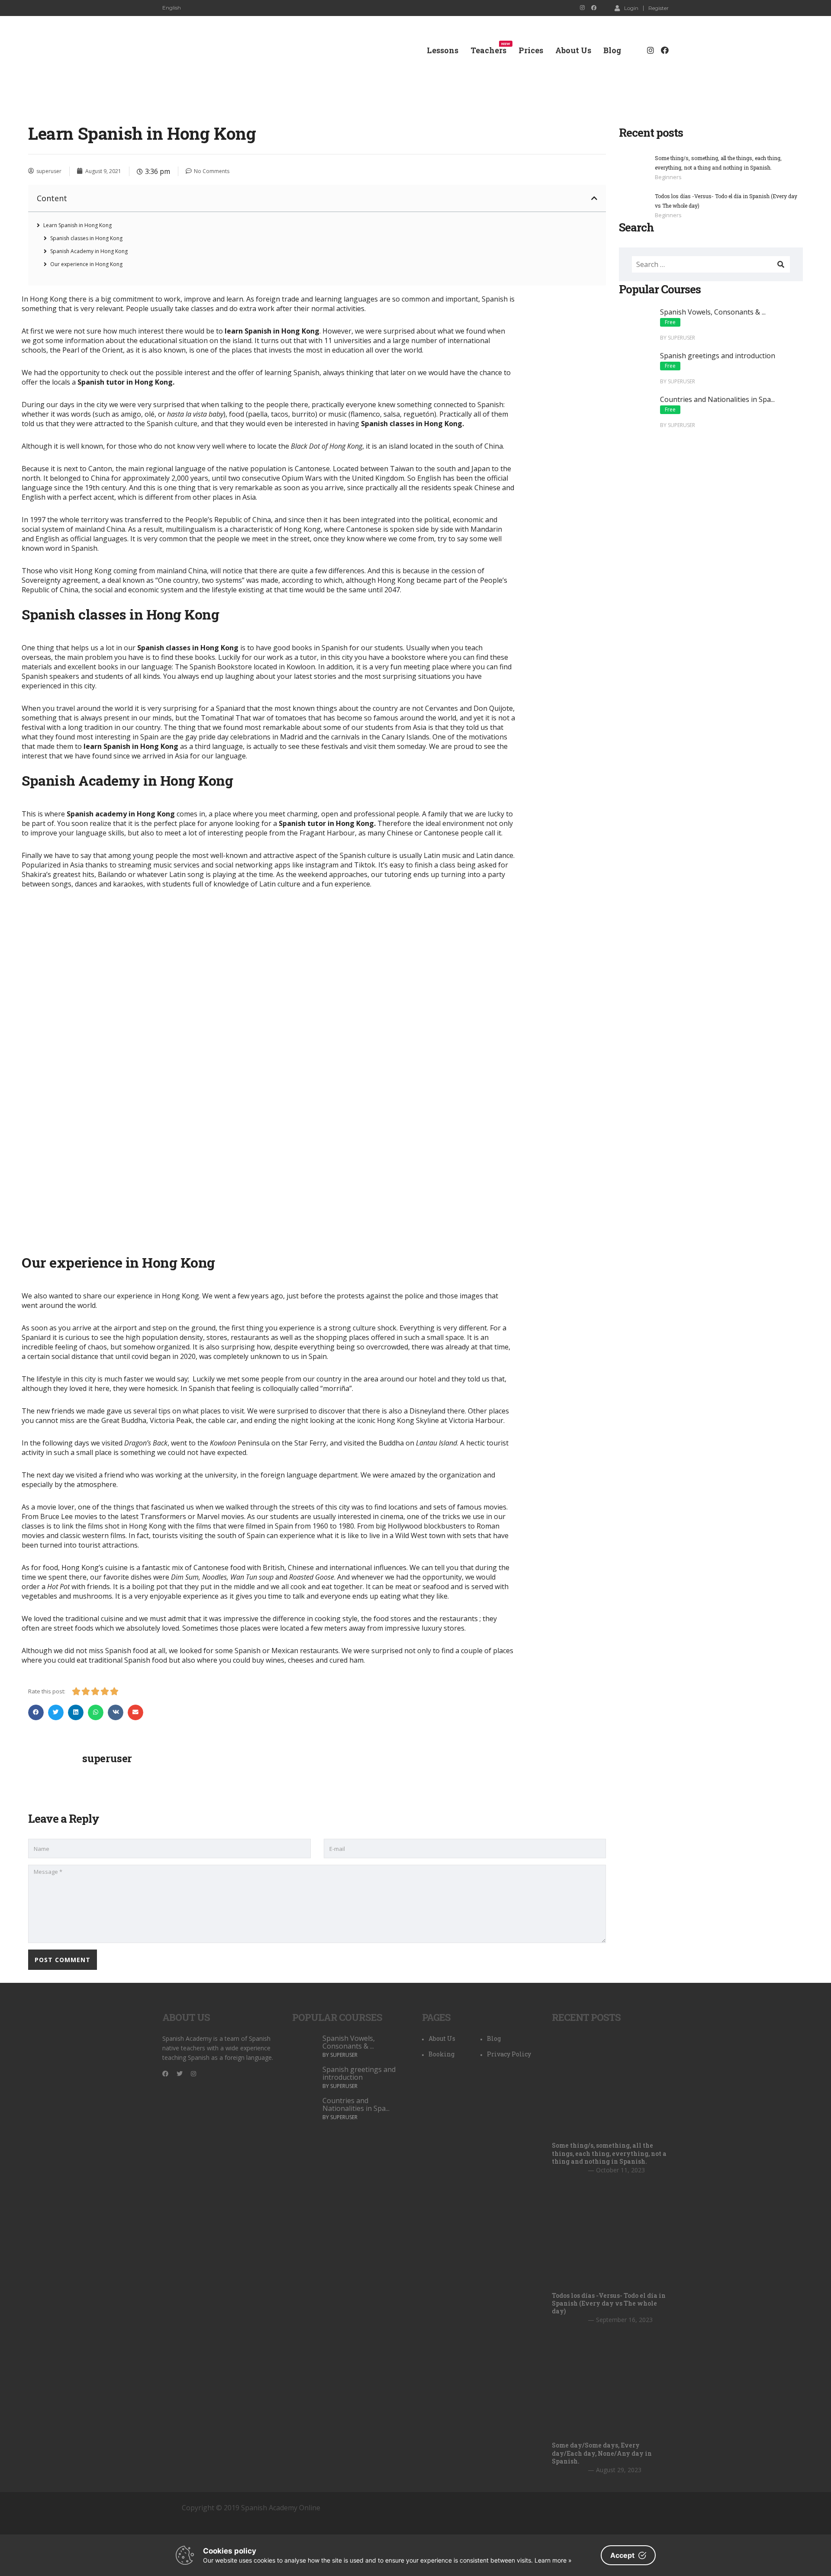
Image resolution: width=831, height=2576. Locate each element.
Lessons (443, 50)
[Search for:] (711, 264)
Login (631, 8)
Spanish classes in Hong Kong (86, 238)
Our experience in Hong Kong (86, 264)
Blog (612, 50)
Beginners (668, 177)
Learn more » (553, 2560)
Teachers (488, 50)
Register (659, 8)
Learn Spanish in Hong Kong (77, 225)
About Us (573, 50)
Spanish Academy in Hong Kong (89, 251)
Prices (531, 50)
